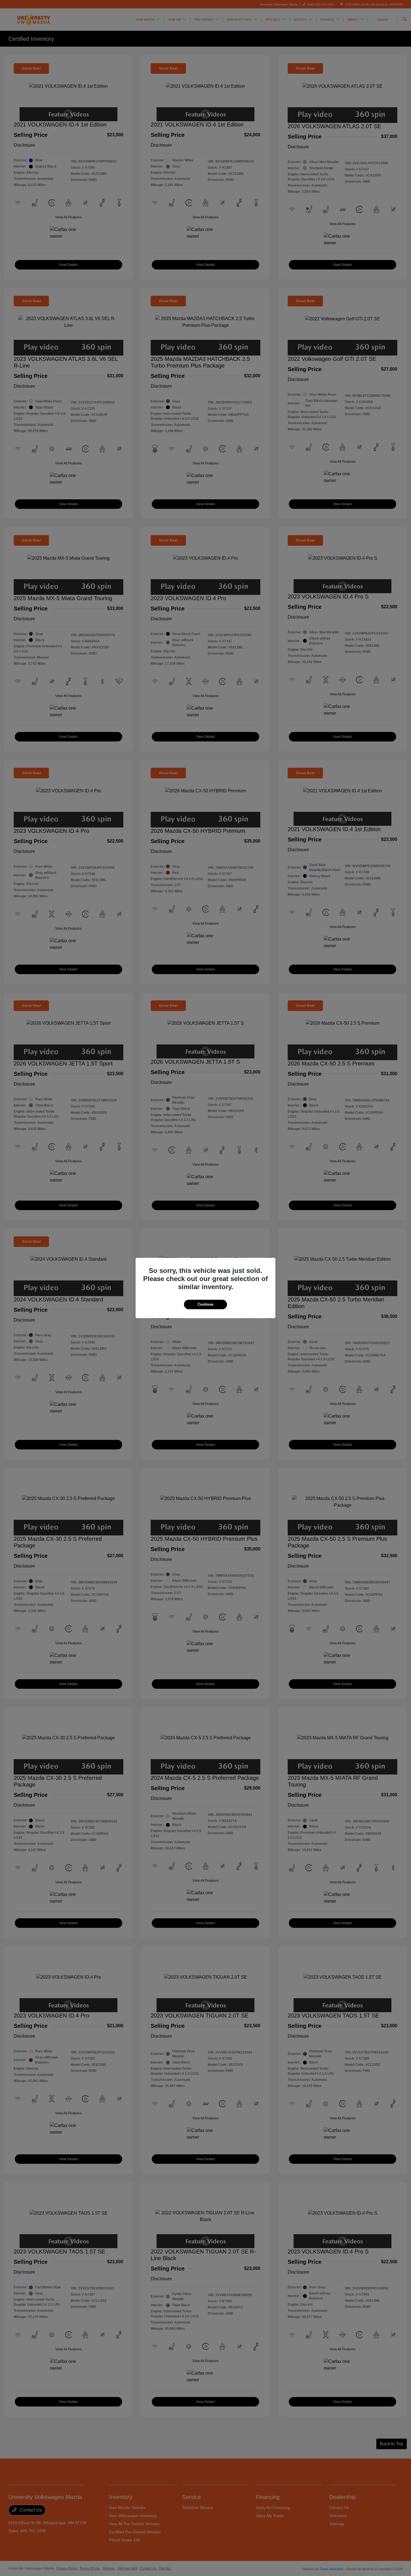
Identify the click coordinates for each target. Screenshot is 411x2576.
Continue (206, 1304)
